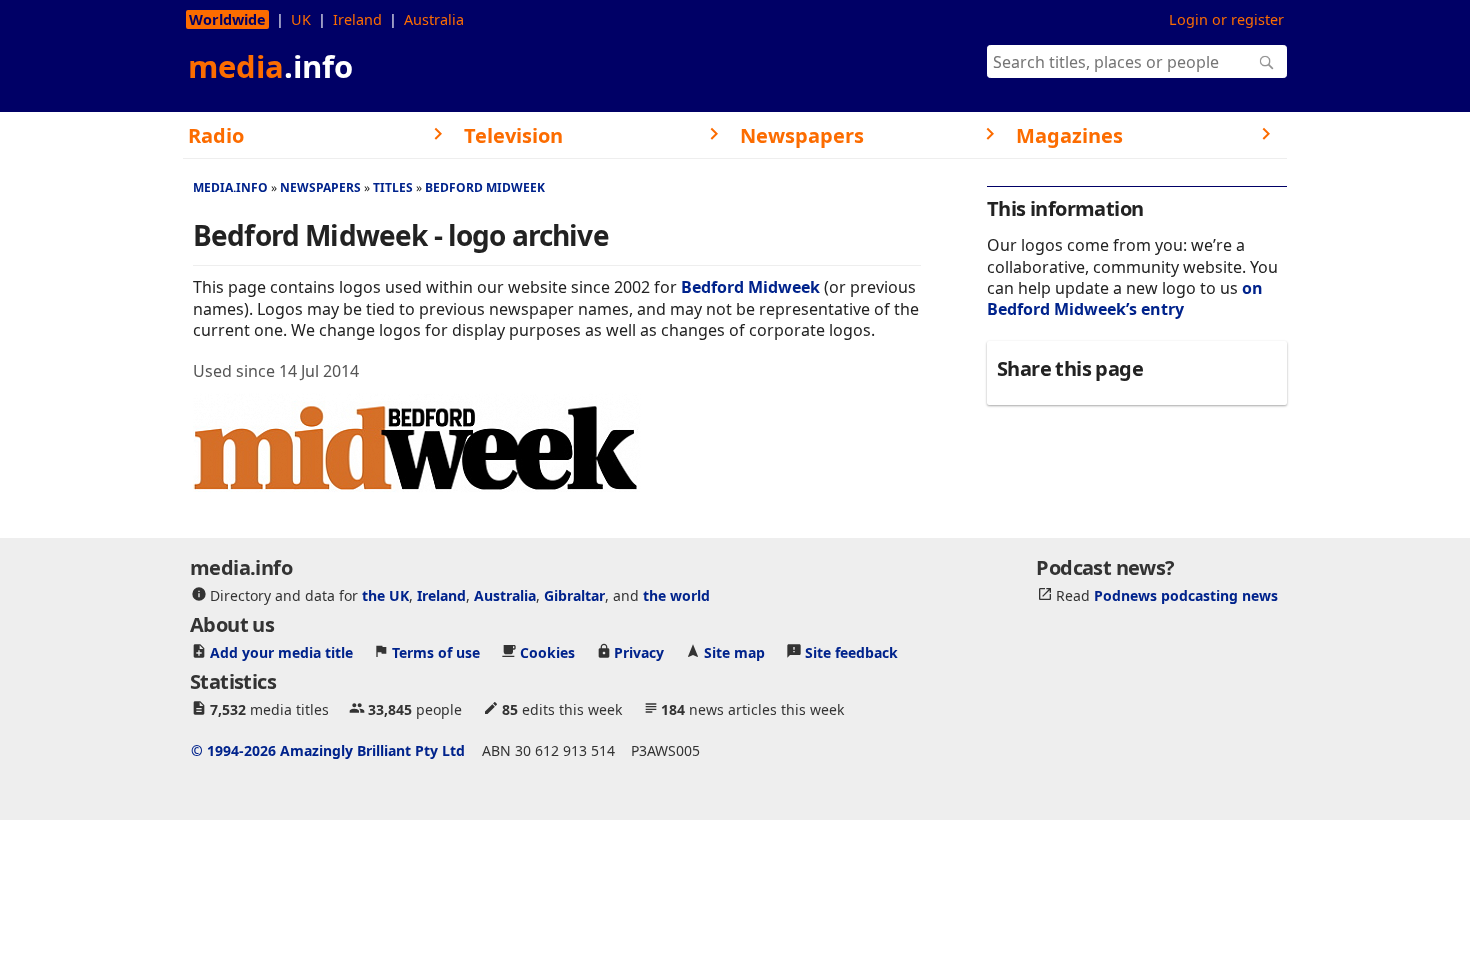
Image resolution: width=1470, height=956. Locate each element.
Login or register (1226, 19)
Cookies (547, 652)
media (270, 66)
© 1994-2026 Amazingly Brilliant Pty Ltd (328, 750)
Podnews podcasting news (1186, 595)
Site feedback (851, 652)
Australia (434, 19)
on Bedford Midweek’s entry (1125, 298)
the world (676, 595)
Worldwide (227, 19)
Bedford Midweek (485, 187)
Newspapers (320, 187)
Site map (734, 652)
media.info (230, 187)
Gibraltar (574, 595)
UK (301, 19)
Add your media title (281, 652)
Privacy (639, 652)
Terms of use (436, 652)
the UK (385, 595)
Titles (393, 187)
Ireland (357, 19)
